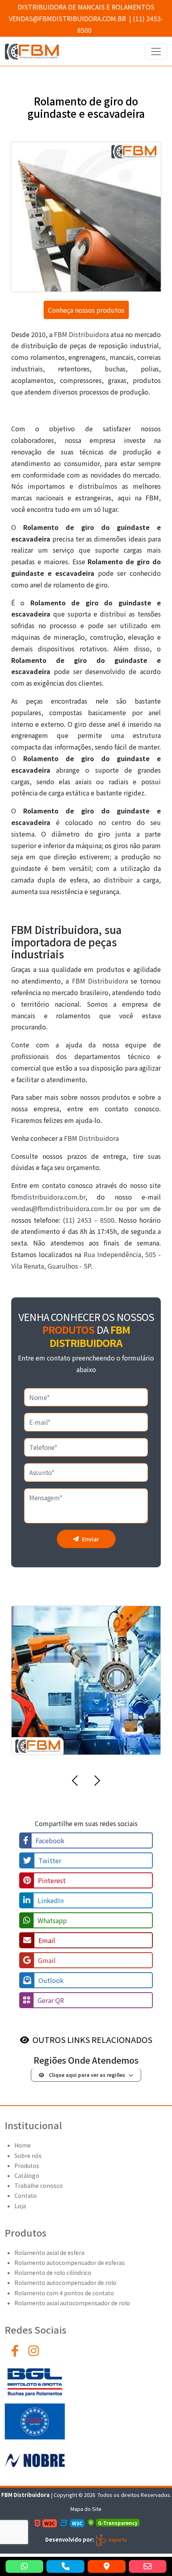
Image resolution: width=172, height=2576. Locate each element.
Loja (20, 2206)
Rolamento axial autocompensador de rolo (72, 2303)
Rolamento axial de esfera (49, 2253)
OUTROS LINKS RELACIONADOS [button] (92, 2040)
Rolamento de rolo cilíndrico (53, 2273)
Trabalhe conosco (39, 2185)
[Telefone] (65, 2566)
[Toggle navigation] (156, 52)
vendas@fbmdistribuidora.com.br (67, 18)
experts (117, 2539)
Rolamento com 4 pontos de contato (64, 2293)
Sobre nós (28, 2156)
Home (23, 2145)
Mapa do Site (86, 2509)
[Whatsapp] (25, 2566)
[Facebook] (15, 2353)
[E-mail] (148, 2566)
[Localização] (107, 2566)
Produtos (27, 2166)
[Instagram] (34, 2353)
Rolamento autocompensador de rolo (65, 2283)
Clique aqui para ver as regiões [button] (86, 2075)
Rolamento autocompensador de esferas (70, 2263)
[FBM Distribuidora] (32, 50)
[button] (75, 1782)
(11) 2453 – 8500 (89, 1220)
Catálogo (27, 2175)
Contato (26, 2195)
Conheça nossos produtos (86, 310)
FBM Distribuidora (81, 334)
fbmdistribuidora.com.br (48, 1197)
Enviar (91, 1539)
